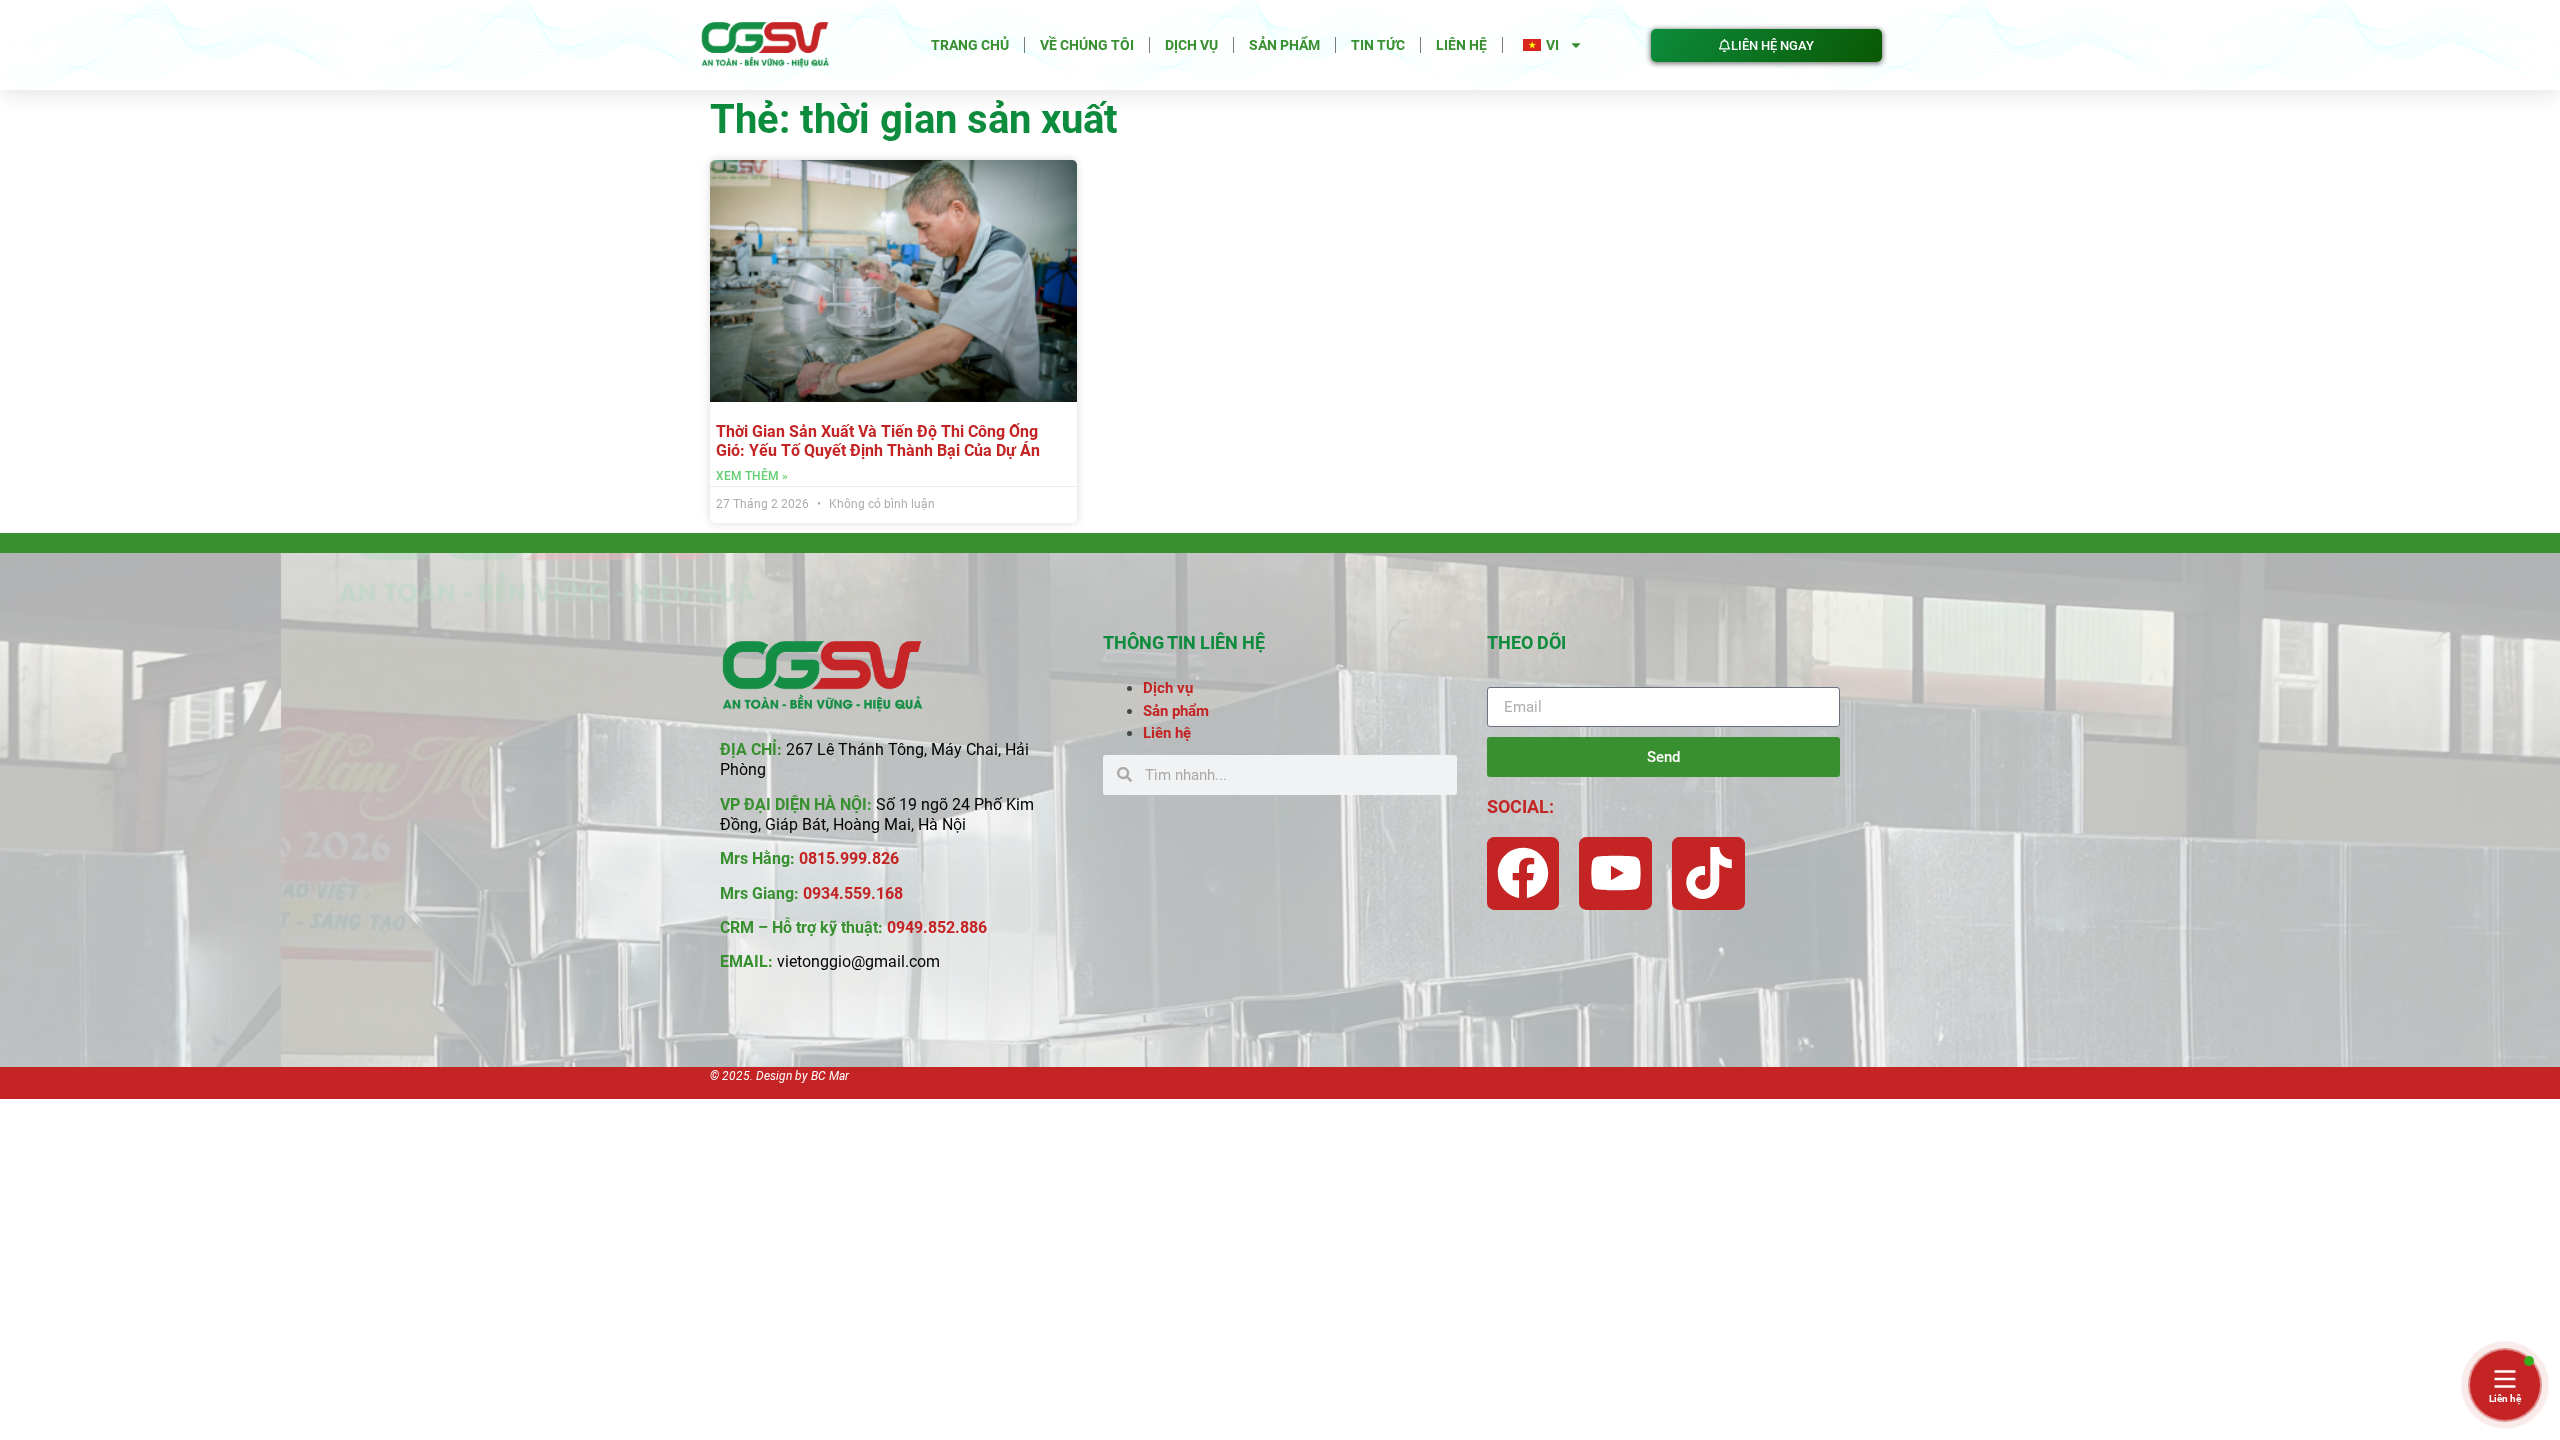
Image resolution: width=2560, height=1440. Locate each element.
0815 (817, 858)
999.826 (869, 858)
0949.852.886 (937, 927)
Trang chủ (970, 45)
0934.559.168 (853, 893)
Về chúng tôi (1087, 45)
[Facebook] (1523, 873)
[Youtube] (1615, 873)
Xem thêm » (752, 476)
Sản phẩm (1284, 45)
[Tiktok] (1708, 873)
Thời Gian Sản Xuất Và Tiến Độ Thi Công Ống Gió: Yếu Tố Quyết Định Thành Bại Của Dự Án (878, 441)
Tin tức (1378, 45)
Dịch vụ (1191, 45)
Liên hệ (1461, 45)
